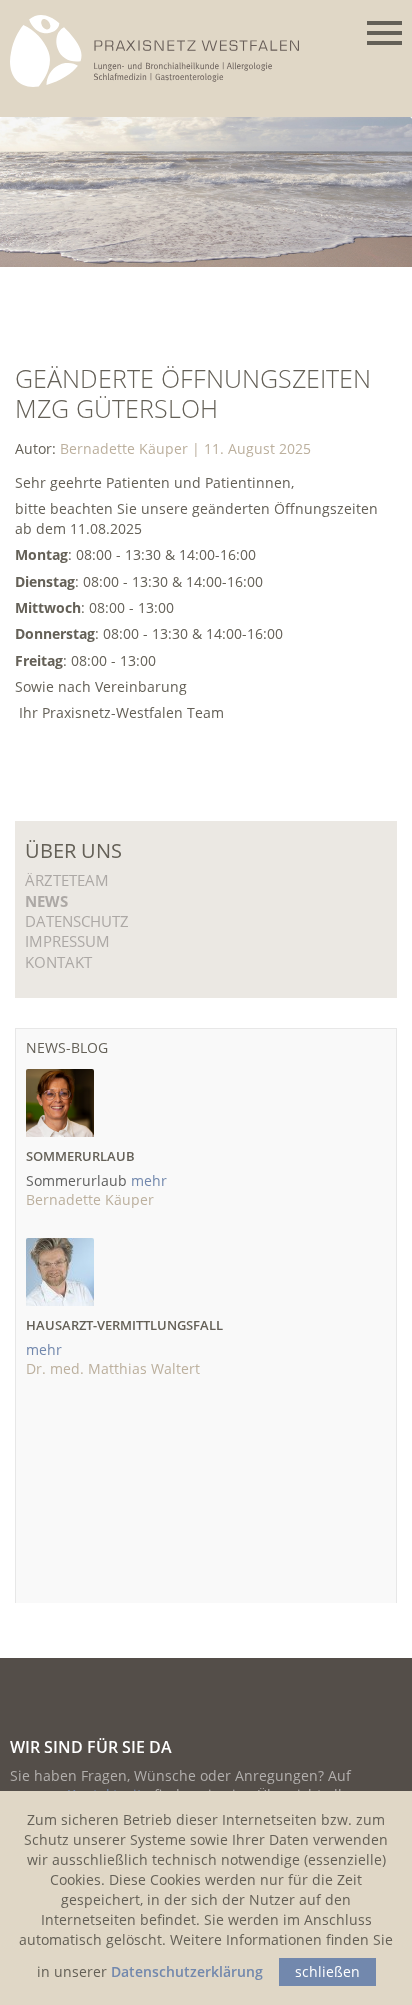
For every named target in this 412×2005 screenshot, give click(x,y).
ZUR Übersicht (186, 749)
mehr (149, 1180)
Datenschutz (77, 921)
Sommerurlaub (80, 1156)
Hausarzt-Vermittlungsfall (124, 1325)
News (46, 901)
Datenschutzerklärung (187, 1971)
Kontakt (58, 962)
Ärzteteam (67, 880)
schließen (327, 1971)
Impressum (67, 941)
